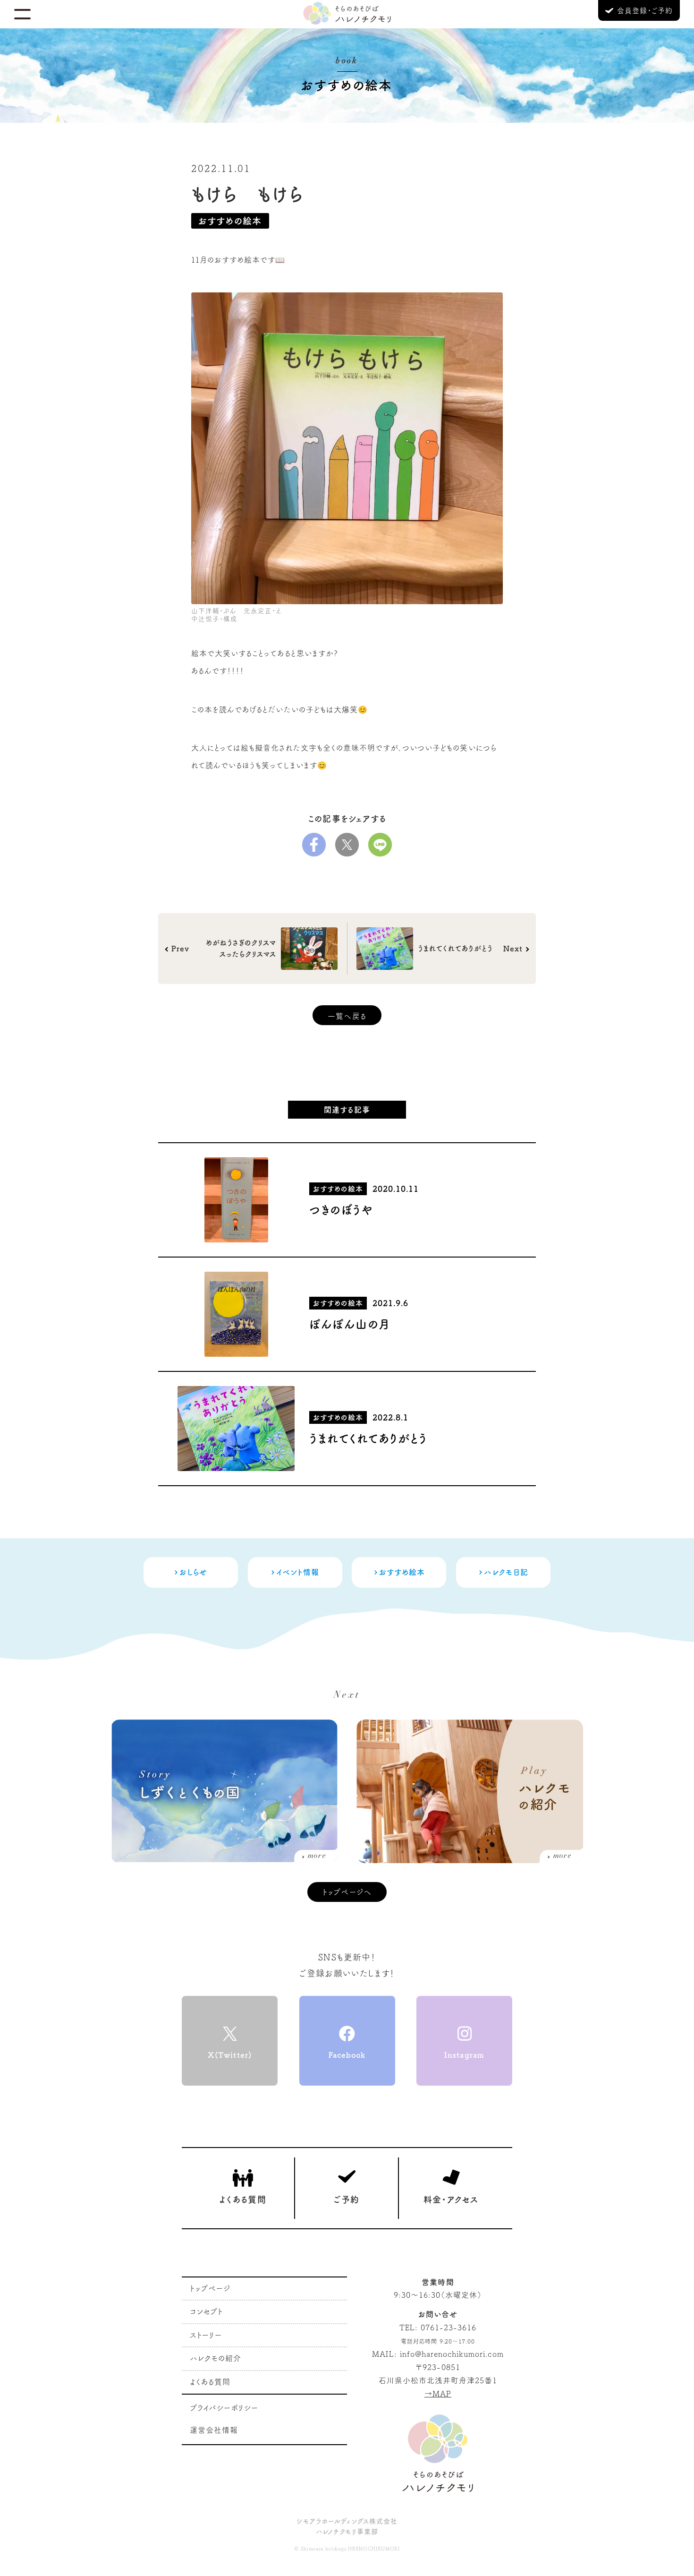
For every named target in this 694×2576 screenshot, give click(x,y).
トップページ (210, 2288)
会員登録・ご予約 (643, 11)
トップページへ (347, 1892)
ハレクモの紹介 (216, 2358)
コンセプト (206, 2311)
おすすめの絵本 (230, 221)
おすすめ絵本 (402, 1572)
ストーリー (206, 2335)
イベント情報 (298, 1572)
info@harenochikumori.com (452, 2354)
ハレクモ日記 (506, 1572)
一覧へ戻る (347, 1016)
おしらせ (193, 1572)
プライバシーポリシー (224, 2408)
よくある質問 (210, 2382)
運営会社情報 (214, 2430)
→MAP (438, 2394)
